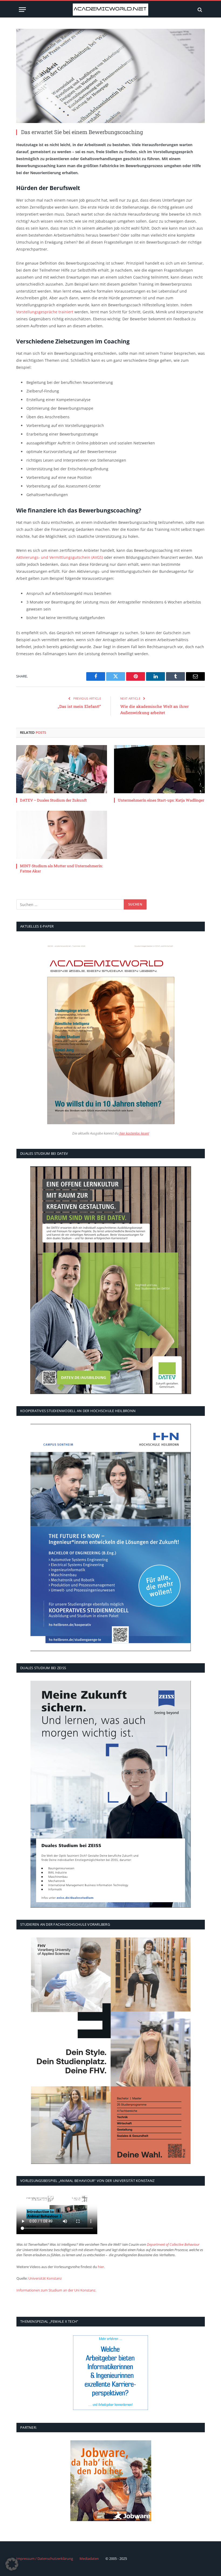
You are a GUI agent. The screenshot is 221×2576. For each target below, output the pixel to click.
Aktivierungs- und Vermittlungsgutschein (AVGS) (60, 557)
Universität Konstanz (45, 2278)
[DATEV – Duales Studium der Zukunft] (62, 769)
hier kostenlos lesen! (134, 1133)
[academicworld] (110, 10)
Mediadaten (89, 2559)
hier (101, 2267)
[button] (12, 2564)
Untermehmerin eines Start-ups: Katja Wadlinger (161, 800)
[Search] (199, 10)
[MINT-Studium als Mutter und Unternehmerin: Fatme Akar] (62, 835)
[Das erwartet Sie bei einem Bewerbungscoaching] (110, 76)
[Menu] (22, 10)
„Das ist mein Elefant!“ (79, 706)
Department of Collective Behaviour (173, 2244)
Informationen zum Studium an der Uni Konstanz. (56, 2290)
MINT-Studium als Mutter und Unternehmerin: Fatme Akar (61, 868)
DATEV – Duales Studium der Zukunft (53, 800)
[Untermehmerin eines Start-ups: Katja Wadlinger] (159, 769)
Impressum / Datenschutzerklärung (45, 2559)
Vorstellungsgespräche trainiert (45, 312)
